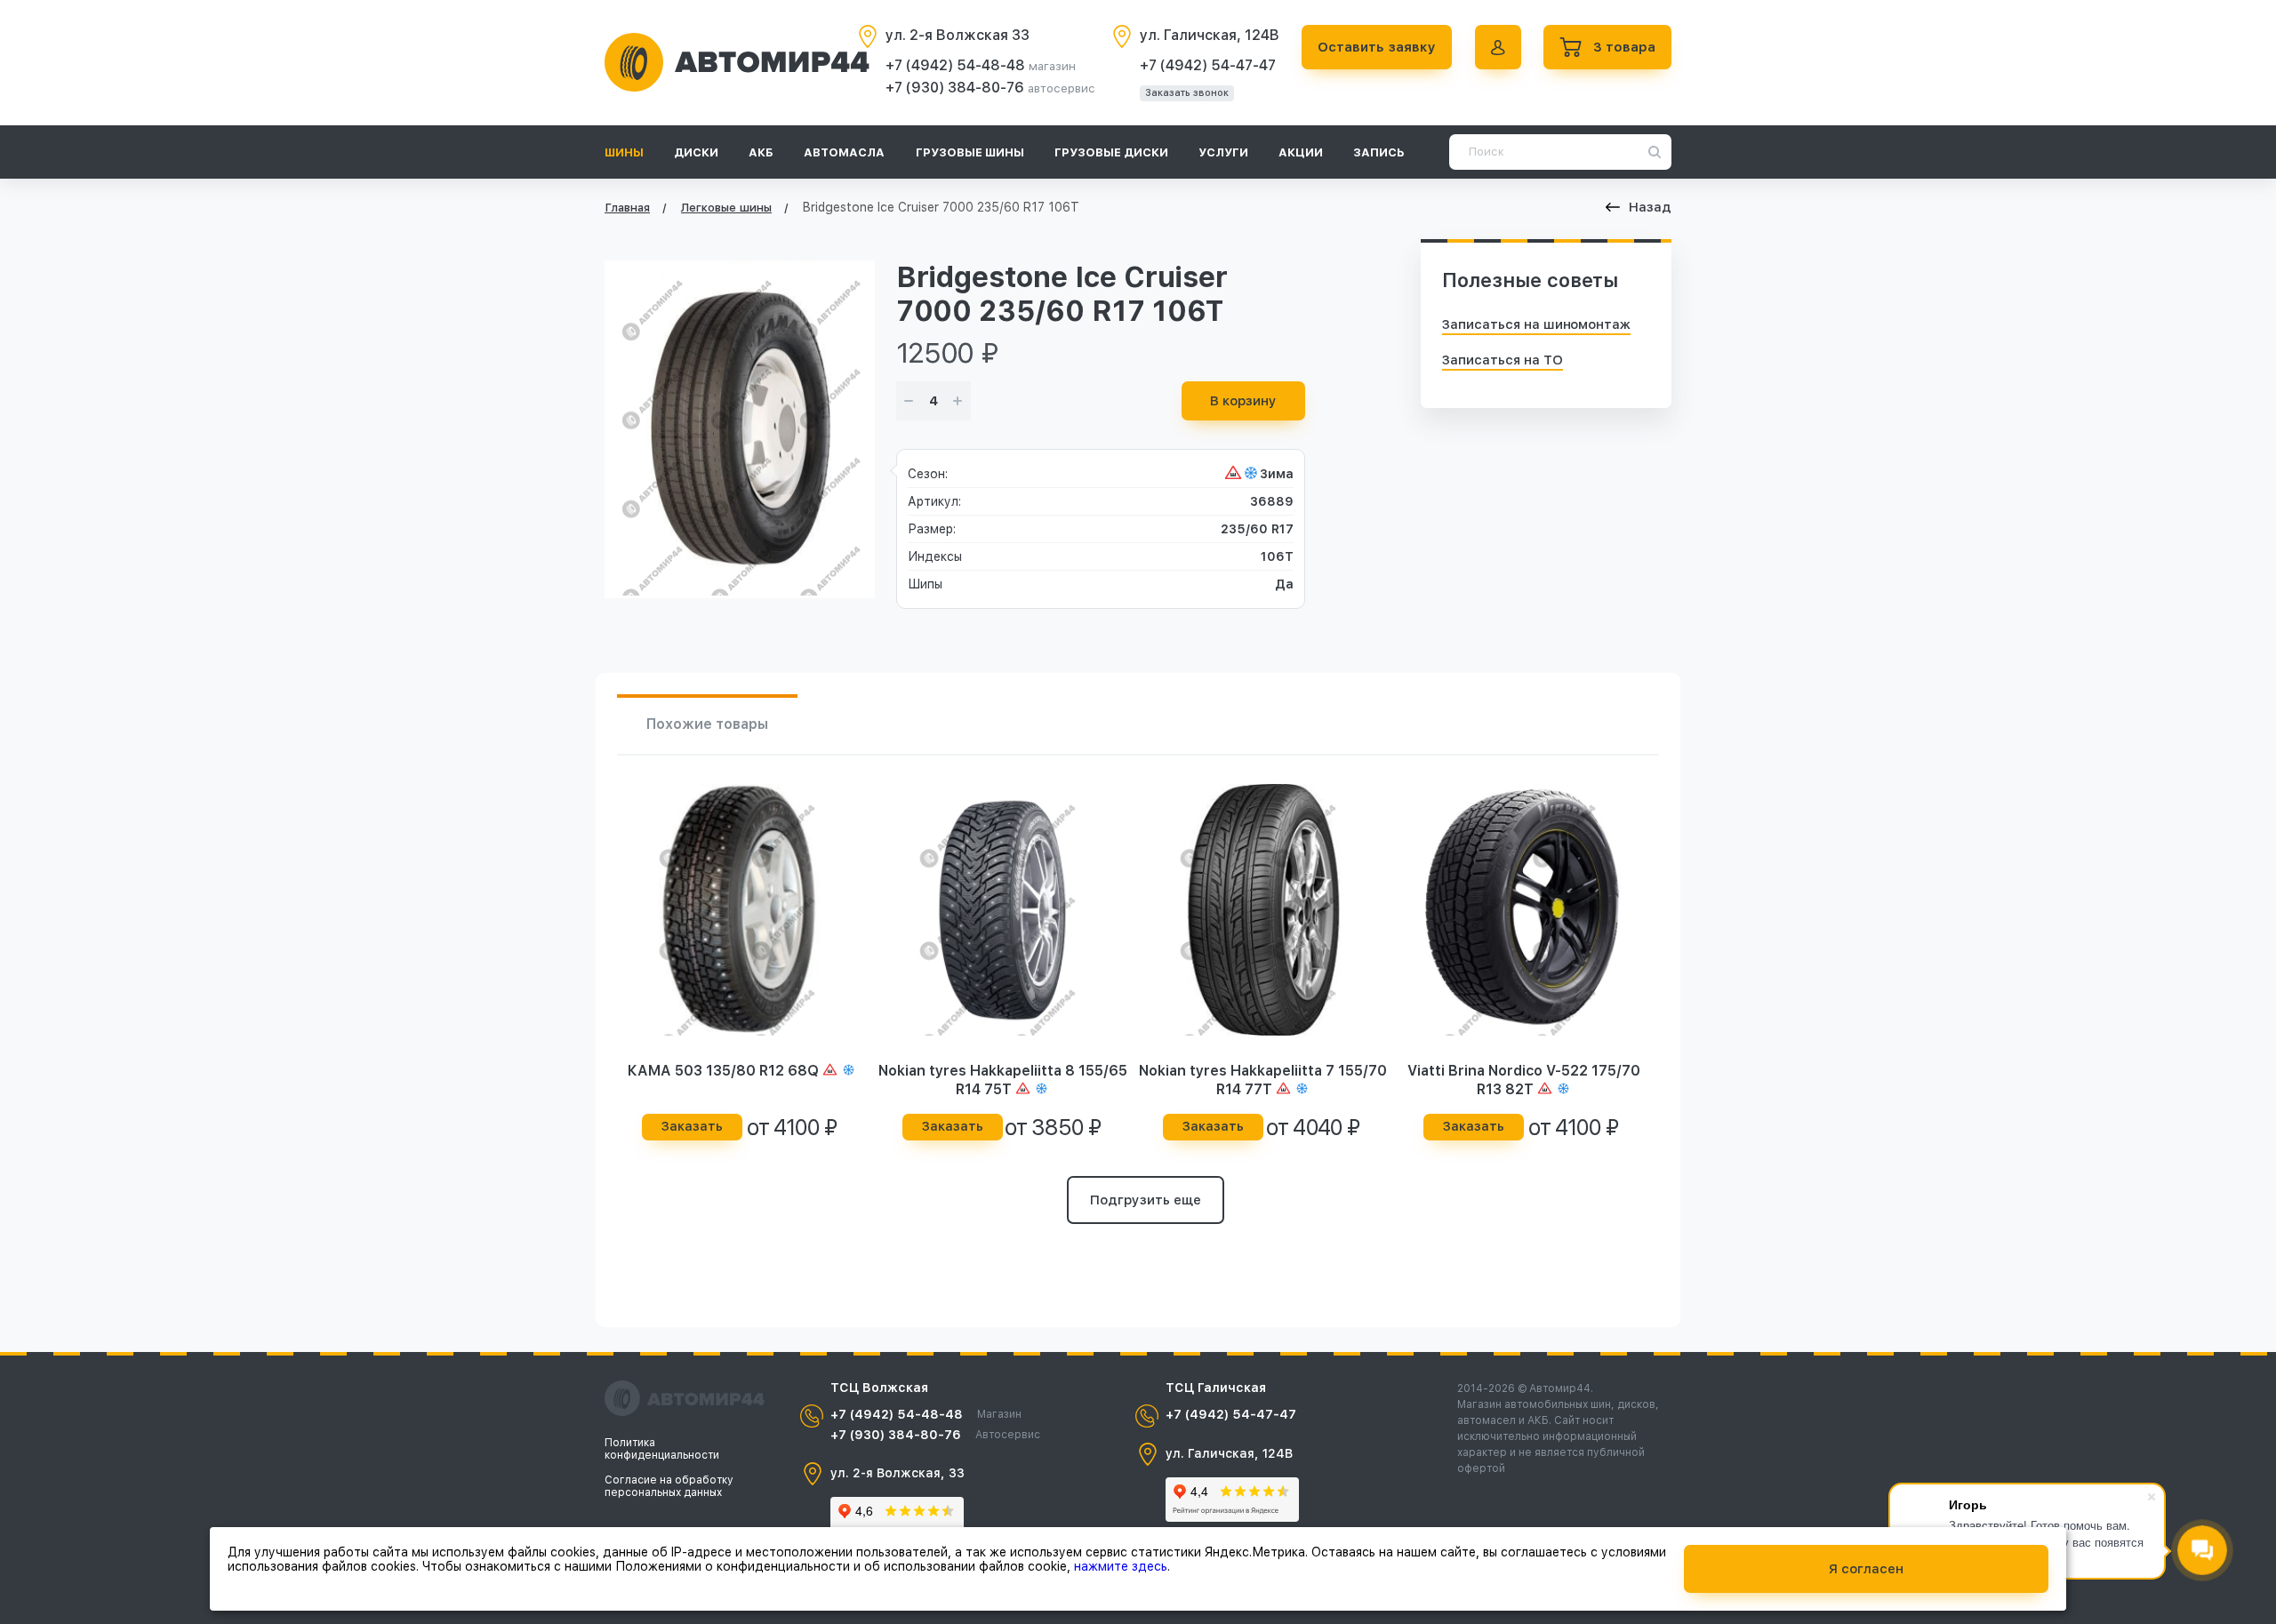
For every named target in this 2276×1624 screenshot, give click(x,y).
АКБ (761, 152)
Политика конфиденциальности (662, 1449)
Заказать (692, 1126)
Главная (627, 208)
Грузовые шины (970, 152)
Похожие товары (707, 724)
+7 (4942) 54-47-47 (1208, 65)
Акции (1301, 152)
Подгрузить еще (1146, 1200)
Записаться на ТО (1503, 360)
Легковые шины (726, 208)
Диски (696, 152)
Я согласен (1866, 1569)
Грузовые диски (1111, 152)
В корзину (1243, 401)
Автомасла (844, 152)
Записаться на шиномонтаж (1536, 324)
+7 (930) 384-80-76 (957, 88)
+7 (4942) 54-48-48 (957, 65)
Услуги (1223, 152)
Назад (1650, 207)
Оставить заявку (1377, 47)
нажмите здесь (1121, 1566)
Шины (624, 152)
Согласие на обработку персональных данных (669, 1486)
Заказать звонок (1187, 93)
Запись (1379, 152)
